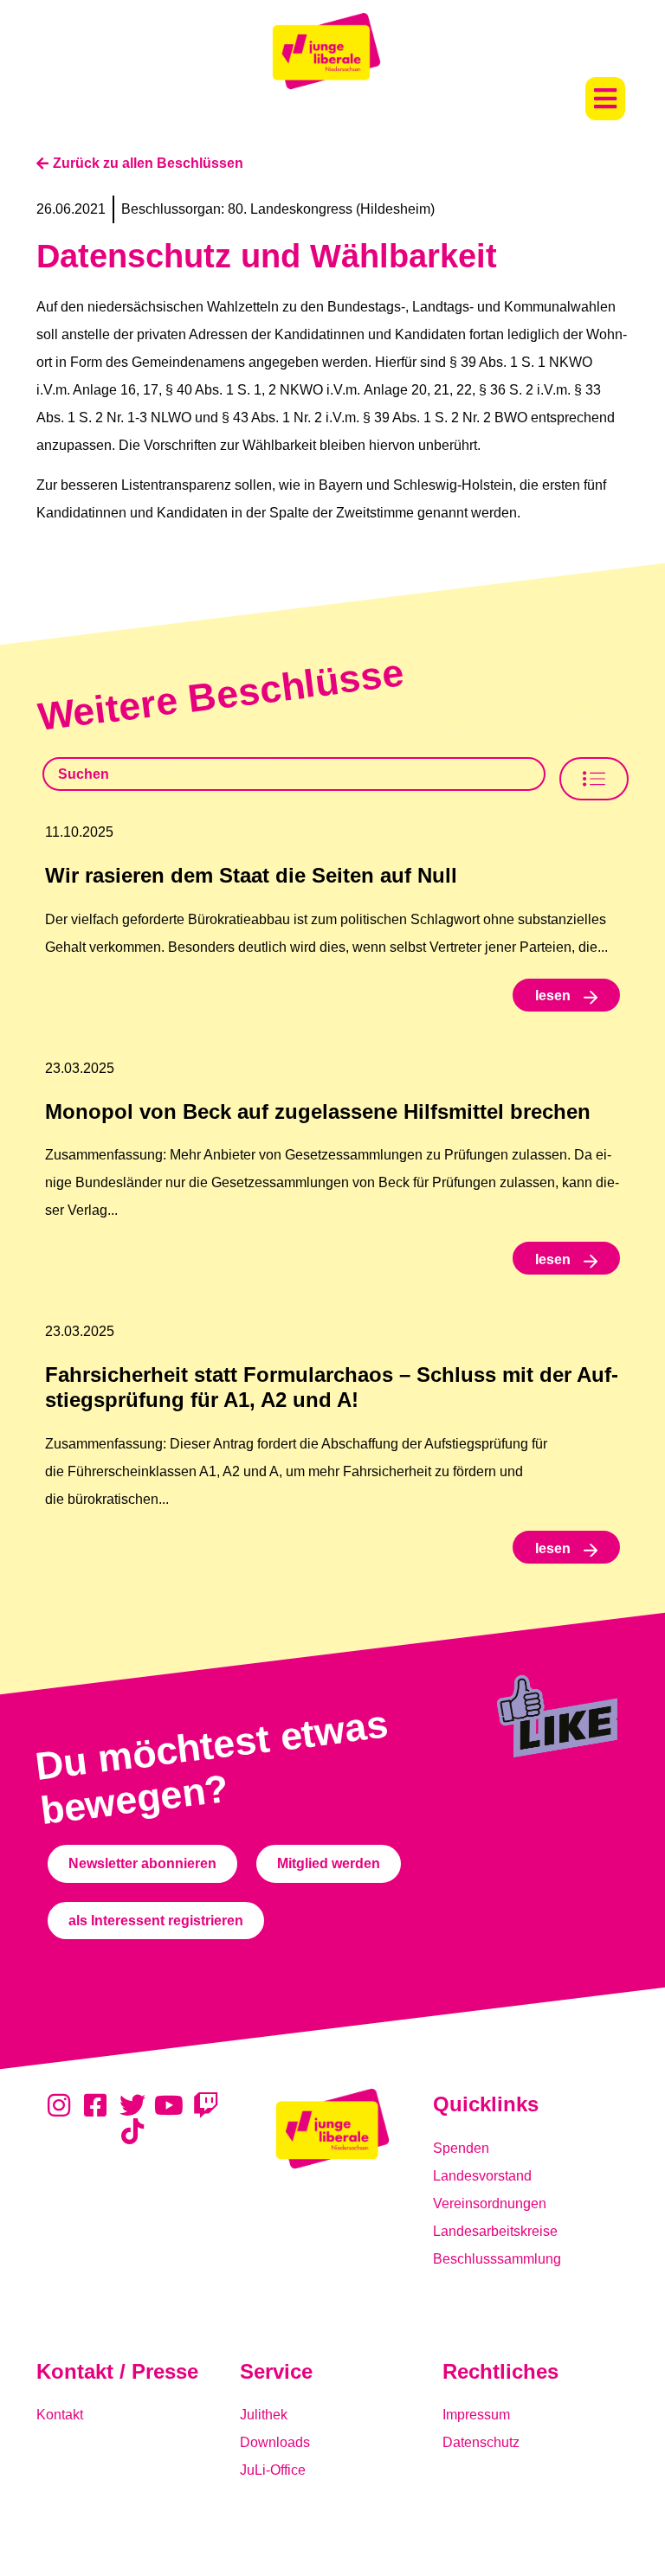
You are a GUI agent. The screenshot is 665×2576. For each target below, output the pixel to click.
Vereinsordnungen (490, 2203)
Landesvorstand (482, 2176)
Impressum (476, 2415)
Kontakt (60, 2415)
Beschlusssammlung (497, 2259)
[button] (605, 99)
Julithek (264, 2415)
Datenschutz (481, 2442)
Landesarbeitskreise (495, 2231)
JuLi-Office (273, 2470)
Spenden (461, 2148)
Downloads (275, 2442)
